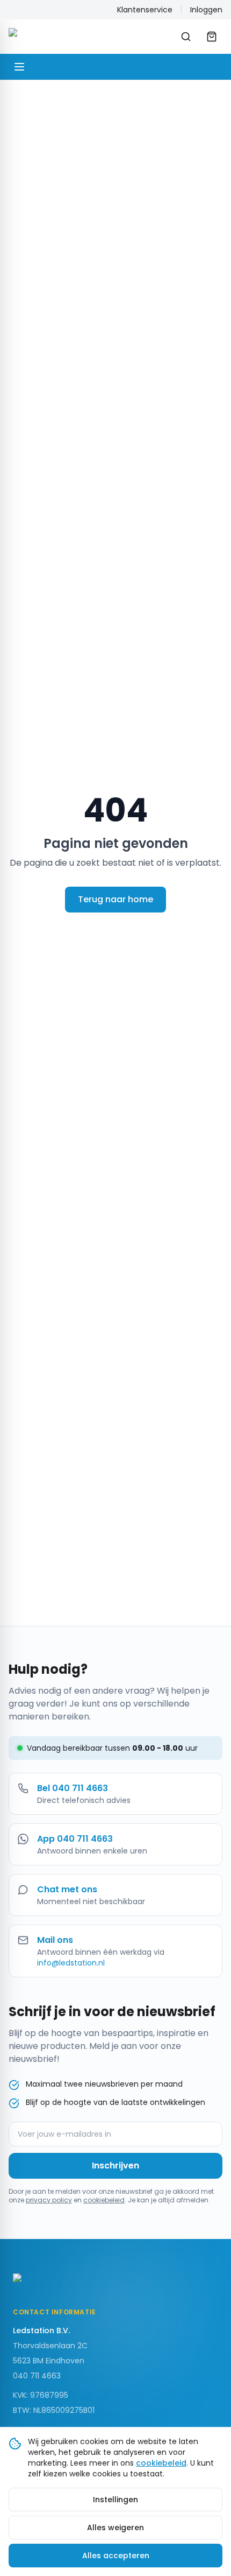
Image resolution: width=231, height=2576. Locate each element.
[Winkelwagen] (212, 37)
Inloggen (206, 10)
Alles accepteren (116, 2556)
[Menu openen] (19, 67)
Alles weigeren (115, 2528)
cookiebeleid (104, 2200)
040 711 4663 (37, 2376)
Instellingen (115, 2500)
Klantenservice (145, 10)
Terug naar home (115, 899)
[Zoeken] (186, 37)
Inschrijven (115, 2166)
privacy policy (49, 2200)
